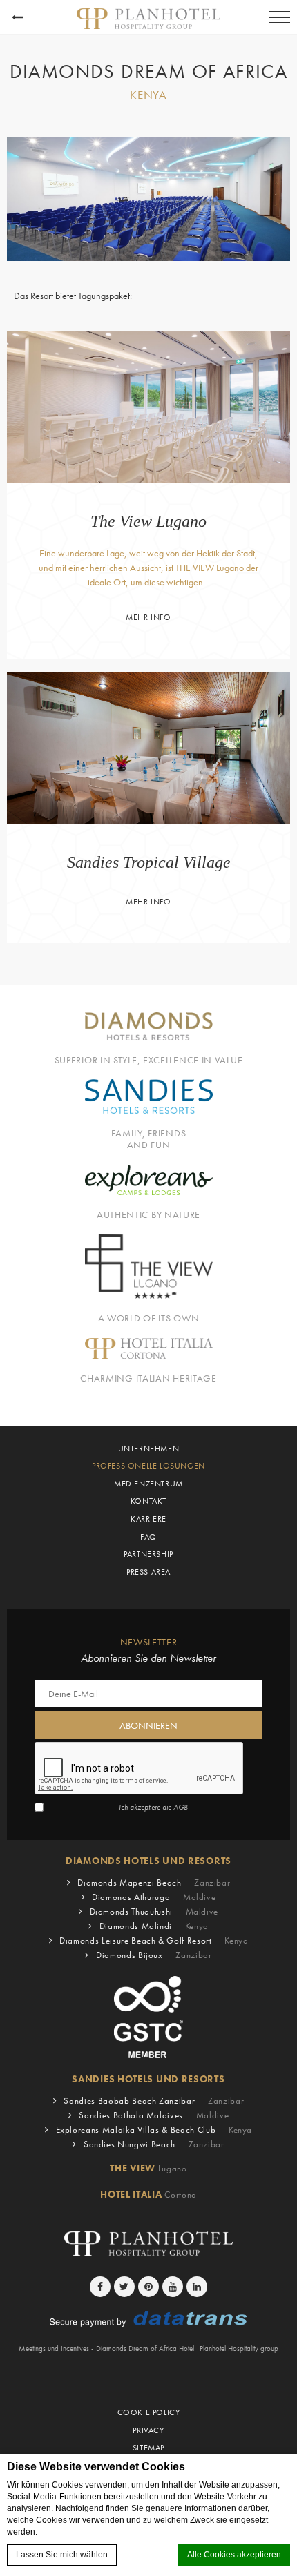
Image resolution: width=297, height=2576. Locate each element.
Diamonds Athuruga (154, 1897)
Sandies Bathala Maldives (154, 2115)
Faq (148, 1537)
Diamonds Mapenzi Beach (154, 1882)
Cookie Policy (149, 2412)
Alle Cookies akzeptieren (234, 2555)
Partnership (148, 1554)
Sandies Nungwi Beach (154, 2144)
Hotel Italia (148, 2194)
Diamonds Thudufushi (154, 1911)
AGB (181, 1807)
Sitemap (148, 2448)
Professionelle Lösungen (148, 1466)
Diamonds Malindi (154, 1926)
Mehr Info (148, 617)
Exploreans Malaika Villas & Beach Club (154, 2130)
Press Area (148, 1572)
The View (148, 2168)
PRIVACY (148, 2430)
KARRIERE (148, 1519)
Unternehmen (149, 1449)
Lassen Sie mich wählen (62, 2555)
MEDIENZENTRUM (148, 1484)
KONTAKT (148, 1501)
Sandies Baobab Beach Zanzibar (154, 2101)
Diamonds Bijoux (154, 1955)
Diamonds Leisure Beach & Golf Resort (154, 1940)
